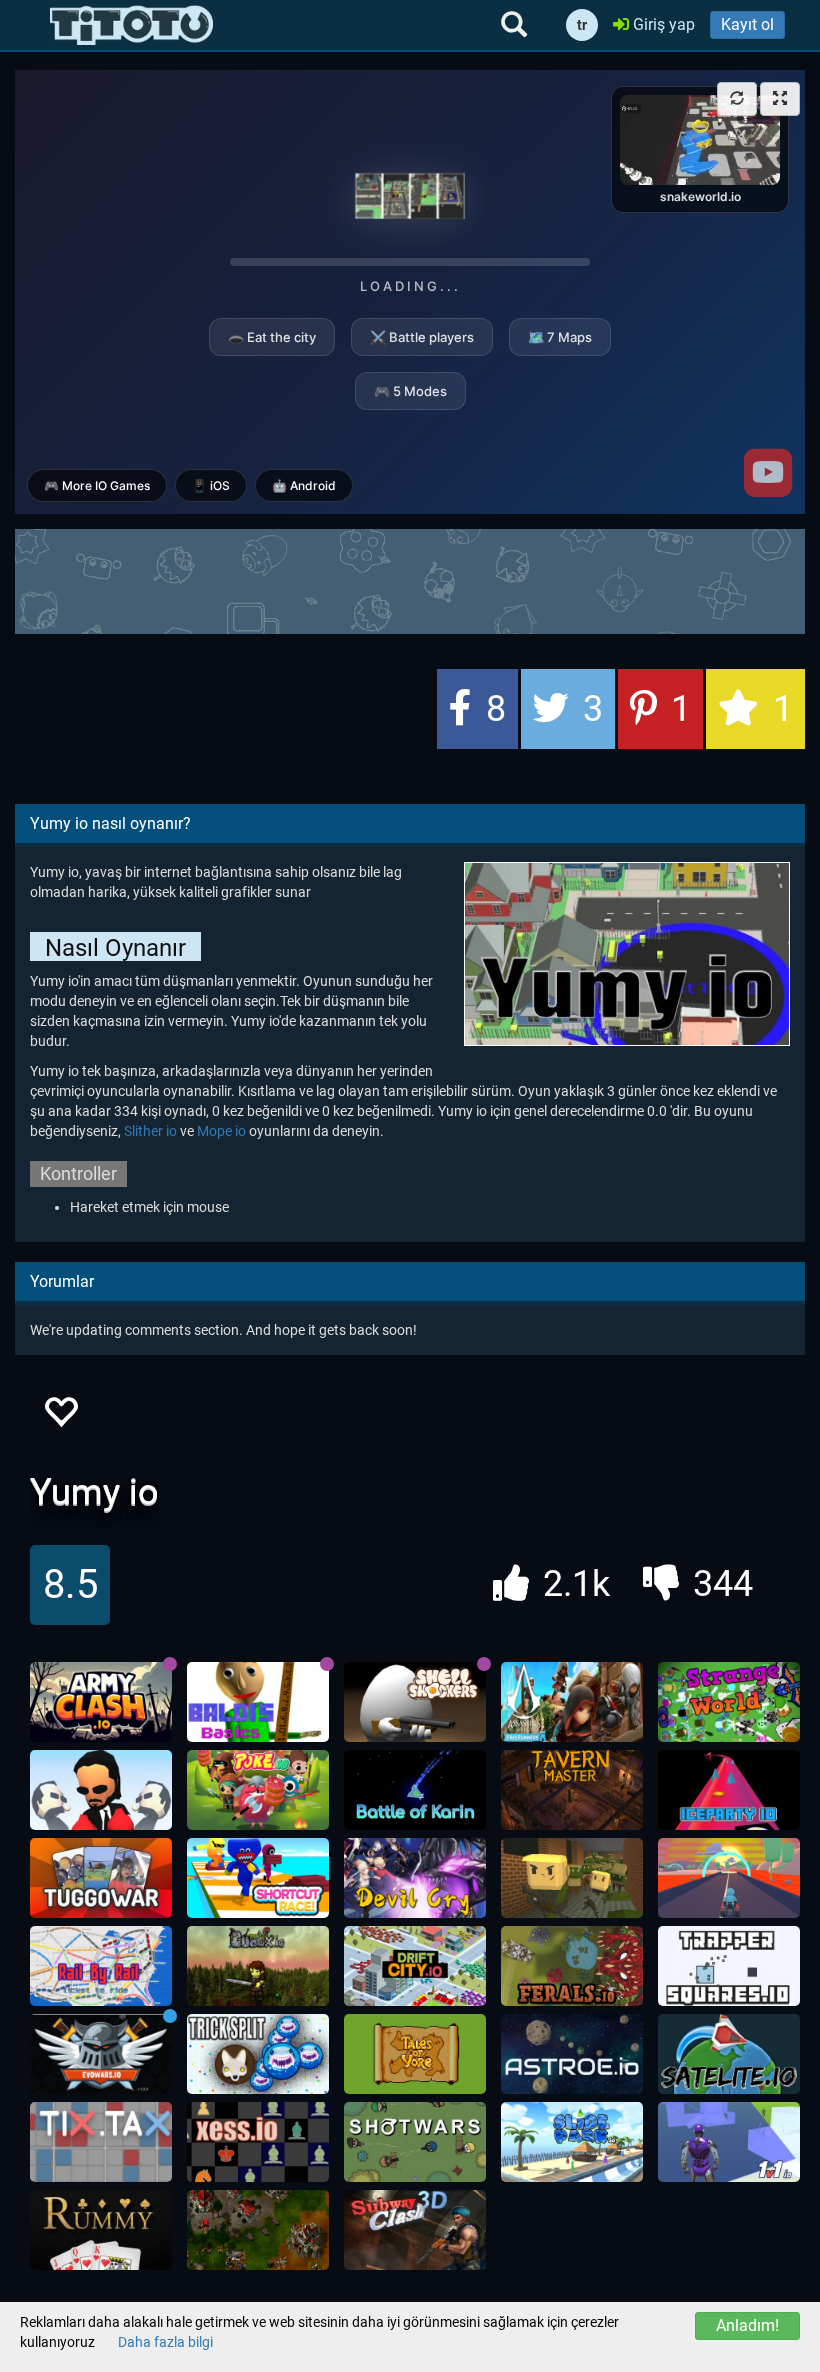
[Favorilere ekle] (60, 1417)
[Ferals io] (572, 1966)
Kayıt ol (747, 24)
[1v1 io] (729, 2142)
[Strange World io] (729, 1702)
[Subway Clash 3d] (415, 2230)
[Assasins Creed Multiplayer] (572, 1702)
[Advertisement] (410, 579)
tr (582, 25)
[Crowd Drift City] (415, 1966)
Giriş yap (662, 24)
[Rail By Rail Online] (101, 1966)
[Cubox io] (258, 1966)
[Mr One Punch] (101, 1790)
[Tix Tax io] (101, 2142)
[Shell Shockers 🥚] (415, 1702)
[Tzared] (258, 2230)
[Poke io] (258, 1790)
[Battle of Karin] (415, 1790)
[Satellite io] (729, 2054)
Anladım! (747, 2325)
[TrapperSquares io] (729, 1966)
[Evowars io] (101, 2054)
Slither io (150, 1131)
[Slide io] (572, 2142)
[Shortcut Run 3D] (258, 1878)
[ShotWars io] (415, 2142)
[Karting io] (729, 1878)
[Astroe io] (572, 2054)
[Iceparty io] (729, 1790)
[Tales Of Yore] (415, 2054)
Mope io (221, 1131)
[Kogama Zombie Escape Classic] (572, 1878)
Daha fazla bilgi (165, 2342)
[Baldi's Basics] (258, 1702)
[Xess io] (258, 2142)
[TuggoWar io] (101, 1878)
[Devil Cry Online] (415, 1878)
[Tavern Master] (572, 1790)
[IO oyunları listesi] (131, 25)
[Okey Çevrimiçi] (101, 2230)
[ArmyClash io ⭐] (101, 1702)
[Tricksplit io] (258, 2054)
